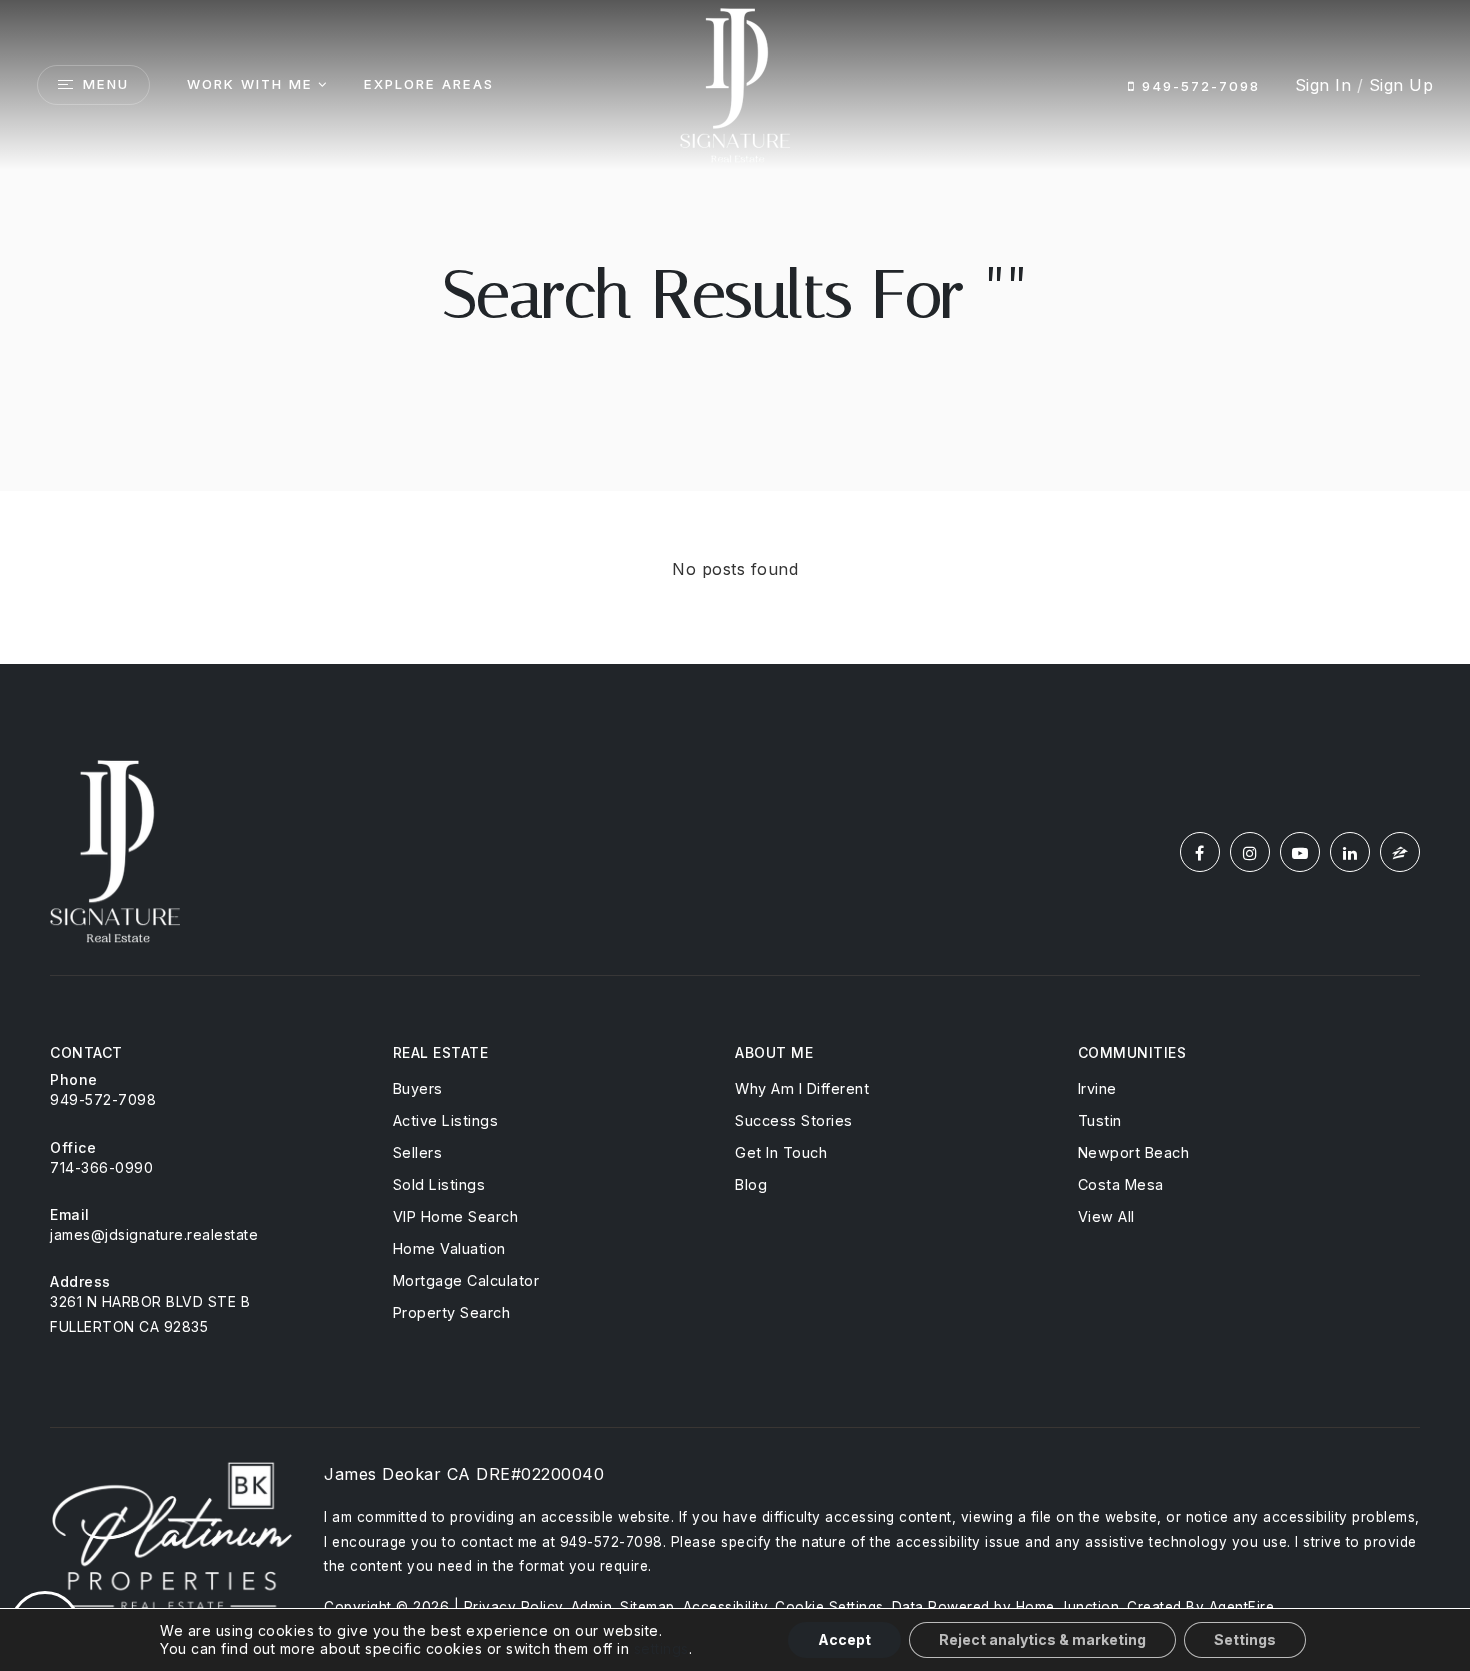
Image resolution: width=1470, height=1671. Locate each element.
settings (661, 1648)
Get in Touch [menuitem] (781, 1152)
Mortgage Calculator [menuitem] (466, 1280)
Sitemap (647, 1607)
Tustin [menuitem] (1100, 1120)
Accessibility (725, 1607)
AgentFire (1242, 1607)
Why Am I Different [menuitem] (802, 1088)
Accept (844, 1639)
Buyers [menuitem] (418, 1088)
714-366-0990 (101, 1167)
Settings (1245, 1639)
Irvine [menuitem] (1097, 1088)
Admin (592, 1607)
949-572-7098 (1198, 86)
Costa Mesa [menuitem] (1121, 1184)
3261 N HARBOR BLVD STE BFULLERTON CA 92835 (150, 1314)
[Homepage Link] (735, 83)
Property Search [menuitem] (452, 1312)
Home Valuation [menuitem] (449, 1248)
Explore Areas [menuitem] (429, 84)
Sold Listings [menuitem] (439, 1184)
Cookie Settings (829, 1607)
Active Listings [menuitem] (446, 1120)
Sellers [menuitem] (418, 1152)
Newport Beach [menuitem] (1134, 1152)
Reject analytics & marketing (1042, 1639)
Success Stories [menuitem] (794, 1120)
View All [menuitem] (1106, 1216)
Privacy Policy (513, 1607)
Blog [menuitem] (751, 1184)
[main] (735, 332)
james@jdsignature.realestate (154, 1234)
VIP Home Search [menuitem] (456, 1216)
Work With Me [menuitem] (250, 84)
